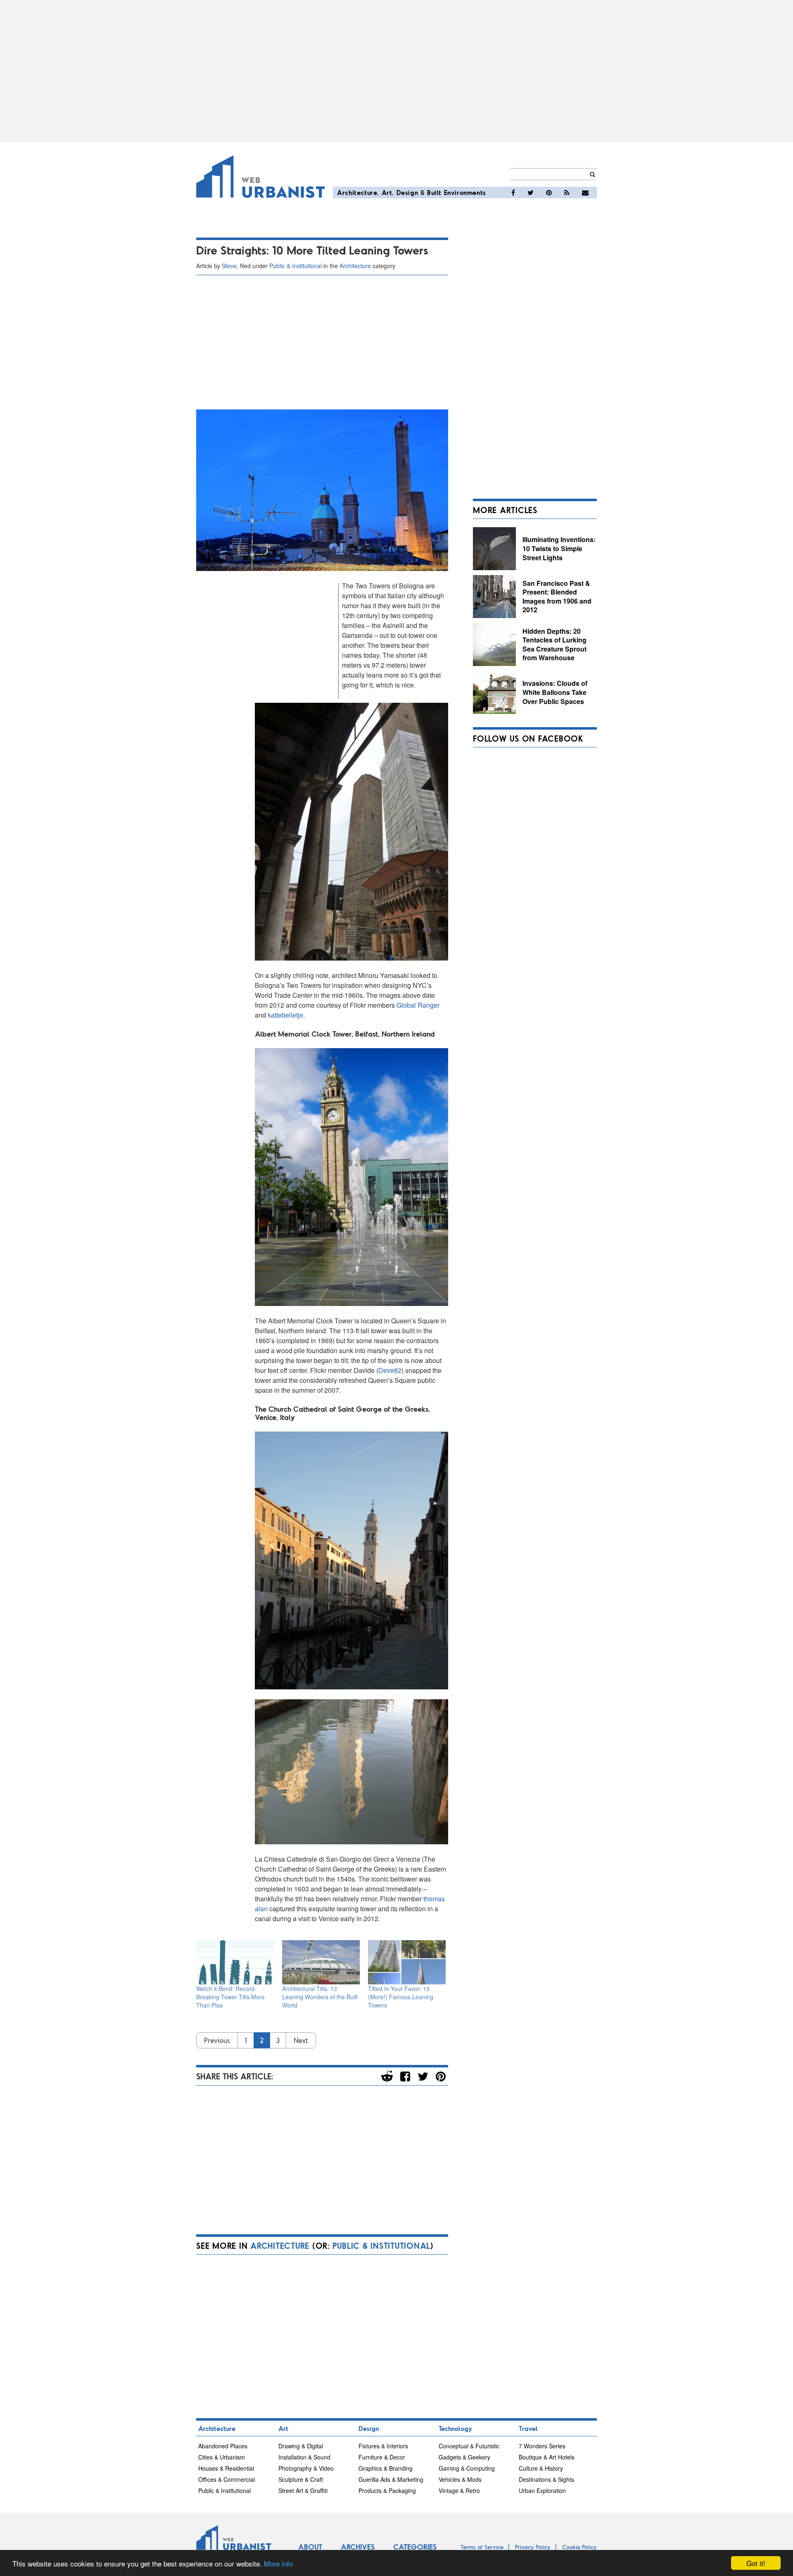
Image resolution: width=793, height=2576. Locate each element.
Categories (415, 2547)
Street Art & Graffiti (303, 2490)
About (310, 2547)
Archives (358, 2547)
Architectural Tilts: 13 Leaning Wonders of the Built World (320, 1997)
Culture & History (541, 2468)
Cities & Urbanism (222, 2457)
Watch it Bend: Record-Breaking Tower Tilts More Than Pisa (230, 1997)
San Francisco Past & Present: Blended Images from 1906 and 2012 (557, 597)
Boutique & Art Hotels (547, 2457)
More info (278, 2563)
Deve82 (390, 1370)
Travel (528, 2428)
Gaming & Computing (467, 2468)
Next (301, 2040)
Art (387, 192)
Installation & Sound (304, 2457)
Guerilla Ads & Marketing (391, 2479)
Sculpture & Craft (301, 2479)
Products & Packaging (387, 2490)
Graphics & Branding (386, 2468)
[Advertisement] (396, 71)
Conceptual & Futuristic (469, 2446)
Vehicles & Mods (460, 2479)
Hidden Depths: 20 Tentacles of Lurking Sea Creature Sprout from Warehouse (554, 645)
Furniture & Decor (382, 2457)
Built (434, 192)
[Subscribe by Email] (585, 193)
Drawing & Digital (301, 2446)
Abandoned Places (223, 2446)
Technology (455, 2428)
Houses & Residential (226, 2468)
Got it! (756, 2563)
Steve (229, 266)
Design (407, 192)
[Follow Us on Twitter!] (531, 193)
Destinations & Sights (546, 2479)
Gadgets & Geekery (464, 2457)
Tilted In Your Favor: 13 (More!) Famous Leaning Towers (401, 1997)
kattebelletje (285, 1015)
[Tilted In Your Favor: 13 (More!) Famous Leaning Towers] (407, 1962)
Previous (217, 2040)
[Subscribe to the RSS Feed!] (567, 193)
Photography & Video (306, 2468)
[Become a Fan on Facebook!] (513, 193)
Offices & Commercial (227, 2479)
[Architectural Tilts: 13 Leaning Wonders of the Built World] (321, 1962)
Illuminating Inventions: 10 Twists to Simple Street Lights (559, 548)
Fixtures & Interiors (383, 2446)
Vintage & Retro (459, 2490)
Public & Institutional (296, 266)
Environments (465, 192)
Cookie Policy (579, 2547)
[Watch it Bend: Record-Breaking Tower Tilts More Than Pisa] (235, 1962)
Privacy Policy (533, 2547)
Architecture (357, 192)
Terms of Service (482, 2547)
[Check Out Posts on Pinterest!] (549, 193)
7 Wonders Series (542, 2446)
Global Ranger (418, 1005)
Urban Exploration (542, 2490)
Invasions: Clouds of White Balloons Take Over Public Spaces (555, 692)
